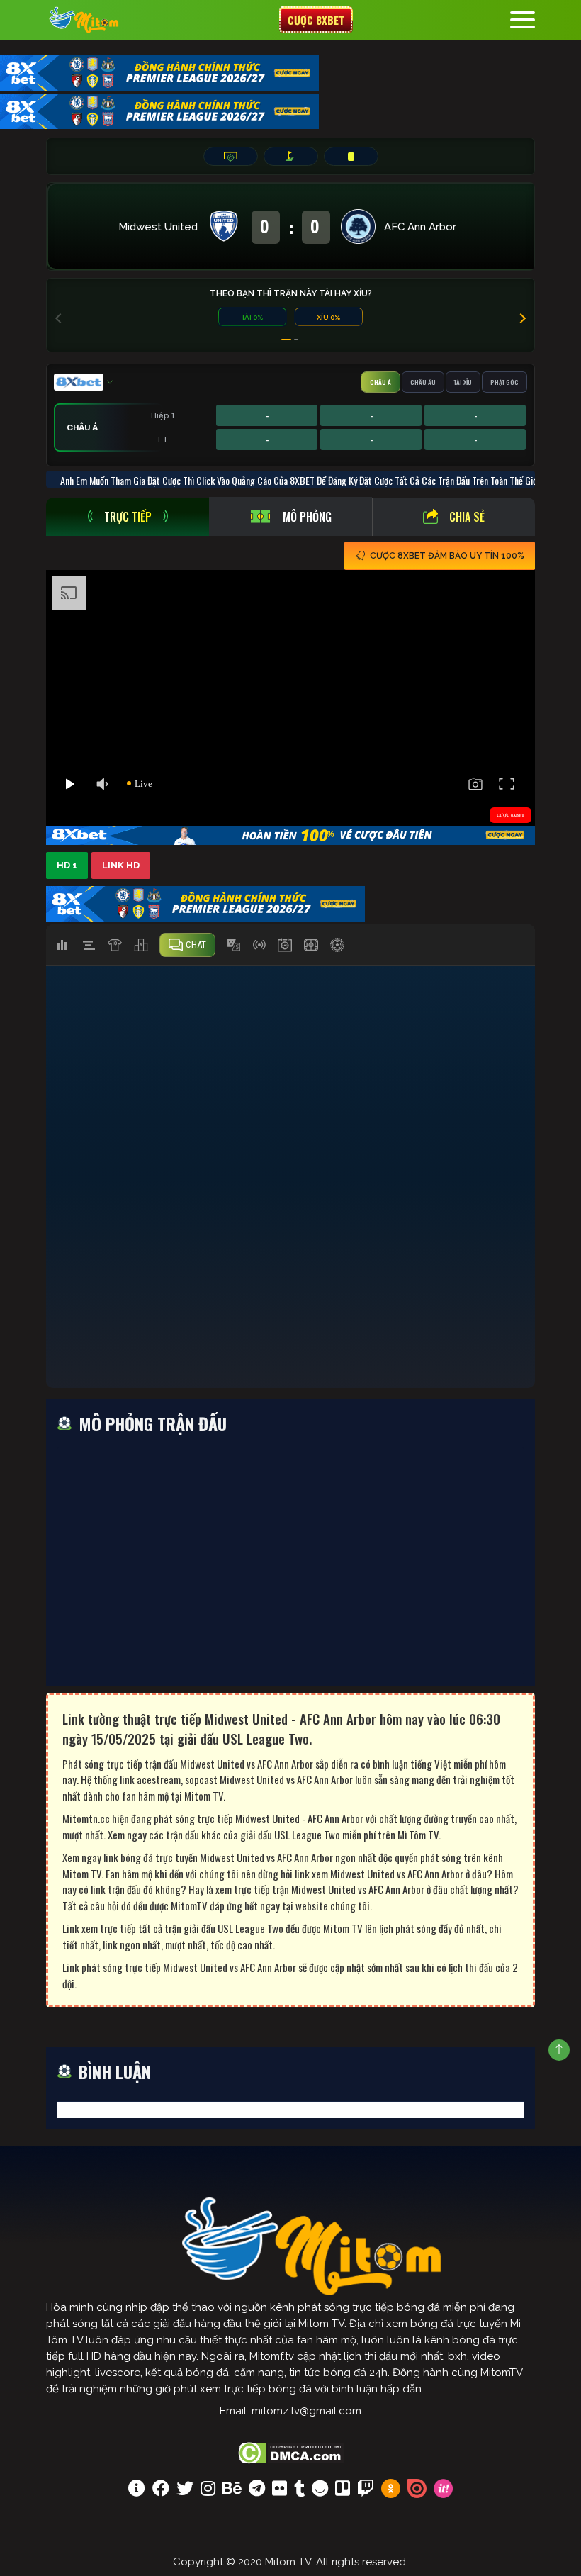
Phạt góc (504, 382)
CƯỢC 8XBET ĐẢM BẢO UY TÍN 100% (447, 556)
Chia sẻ (467, 517)
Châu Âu (423, 382)
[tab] (128, 517)
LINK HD (121, 865)
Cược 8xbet (316, 20)
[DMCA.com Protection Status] (291, 2451)
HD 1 (67, 865)
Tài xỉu (463, 382)
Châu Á (380, 382)
